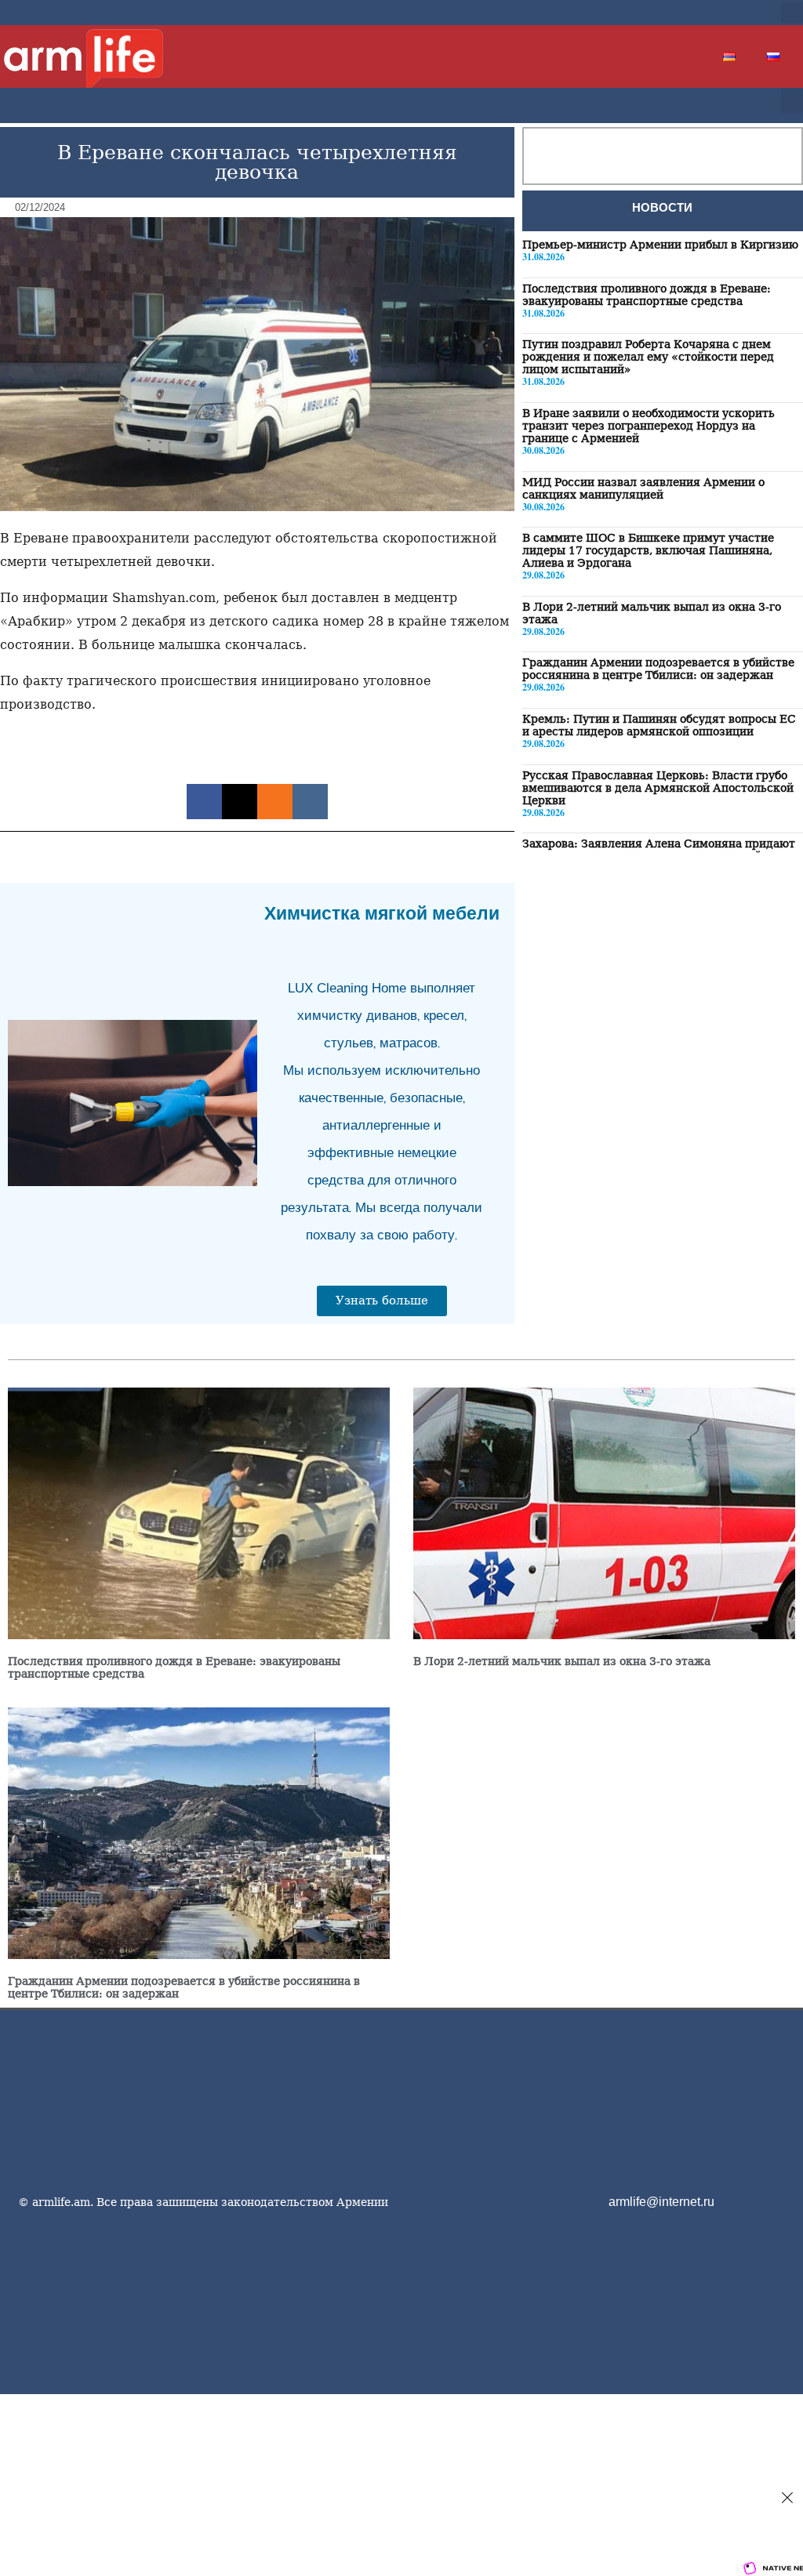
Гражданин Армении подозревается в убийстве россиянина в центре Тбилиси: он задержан (658, 669)
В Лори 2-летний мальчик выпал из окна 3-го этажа (562, 1661)
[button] (792, 13)
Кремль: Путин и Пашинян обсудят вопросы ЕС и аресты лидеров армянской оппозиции (659, 725)
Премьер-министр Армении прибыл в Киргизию (660, 245)
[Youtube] (710, 13)
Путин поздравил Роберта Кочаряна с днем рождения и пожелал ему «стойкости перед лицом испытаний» (648, 357)
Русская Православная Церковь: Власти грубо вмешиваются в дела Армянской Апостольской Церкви (658, 788)
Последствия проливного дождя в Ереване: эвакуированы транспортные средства (647, 295)
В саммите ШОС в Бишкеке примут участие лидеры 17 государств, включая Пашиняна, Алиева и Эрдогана (648, 550)
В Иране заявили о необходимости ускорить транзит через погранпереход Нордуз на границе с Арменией (649, 426)
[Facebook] (660, 13)
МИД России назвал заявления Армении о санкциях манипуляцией (643, 488)
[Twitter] (685, 13)
